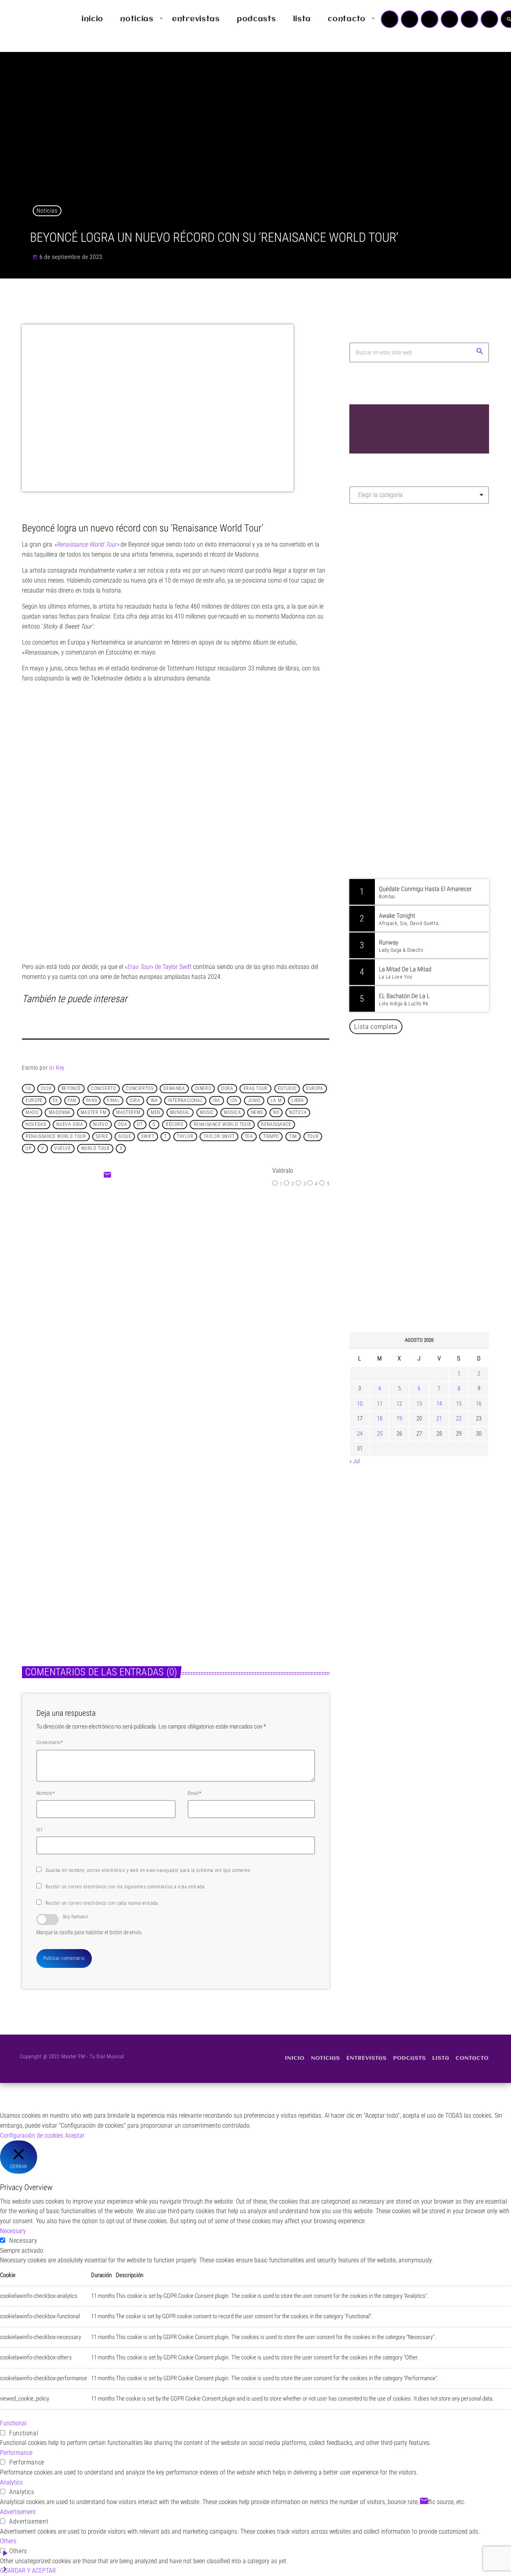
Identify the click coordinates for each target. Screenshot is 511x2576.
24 (360, 1434)
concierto (103, 1089)
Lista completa (376, 1026)
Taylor (185, 1137)
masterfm (128, 1113)
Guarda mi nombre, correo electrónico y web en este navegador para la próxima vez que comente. (149, 1870)
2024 (46, 1089)
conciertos (140, 1089)
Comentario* (50, 1743)
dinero (203, 1089)
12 (399, 1404)
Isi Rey (57, 1068)
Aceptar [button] (75, 2135)
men (155, 1113)
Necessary (23, 2241)
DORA (227, 1089)
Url (39, 1830)
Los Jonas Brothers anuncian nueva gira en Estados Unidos (430, 1164)
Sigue (125, 1137)
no (276, 1113)
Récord (175, 1125)
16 (479, 1404)
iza (234, 1101)
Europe (34, 1101)
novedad (36, 1125)
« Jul (355, 1461)
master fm (93, 1113)
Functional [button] (13, 2423)
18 (380, 1418)
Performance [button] (16, 2453)
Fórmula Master (385, 596)
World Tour (95, 1149)
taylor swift (219, 1137)
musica (233, 1113)
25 (380, 1434)
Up (28, 1149)
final (113, 1101)
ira (217, 1101)
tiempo (271, 1137)
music (207, 1113)
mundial (180, 1113)
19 (399, 1418)
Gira (135, 1101)
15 (459, 1404)
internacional (185, 1101)
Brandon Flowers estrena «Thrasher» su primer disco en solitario (435, 1082)
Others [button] (8, 2541)
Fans (92, 1101)
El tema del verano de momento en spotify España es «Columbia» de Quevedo (213, 1299)
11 (380, 1404)
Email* (195, 1793)
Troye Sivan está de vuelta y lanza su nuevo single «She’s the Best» (431, 1286)
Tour (313, 1137)
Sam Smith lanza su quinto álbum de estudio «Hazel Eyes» (431, 1123)
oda (122, 1125)
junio (254, 1101)
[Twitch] (430, 19)
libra (298, 1101)
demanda (174, 1089)
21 (439, 1418)
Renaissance (276, 1125)
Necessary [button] (13, 2231)
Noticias (47, 211)
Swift (148, 1137)
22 (459, 1418)
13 (419, 1404)
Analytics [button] (11, 2482)
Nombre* (46, 1793)
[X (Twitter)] (410, 19)
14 (439, 1404)
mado (32, 1113)
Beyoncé (71, 1089)
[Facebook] (489, 19)
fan (72, 1101)
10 (28, 1089)
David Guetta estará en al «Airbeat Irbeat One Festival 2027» (428, 1204)
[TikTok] (450, 19)
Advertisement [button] (18, 2512)
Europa (315, 1089)
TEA (249, 1137)
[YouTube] (390, 19)
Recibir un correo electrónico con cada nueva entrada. (102, 1903)
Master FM (373, 581)
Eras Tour (256, 1089)
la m (276, 1101)
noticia (298, 1113)
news (257, 1113)
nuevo (100, 1125)
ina (154, 1101)
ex (55, 1101)
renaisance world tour (223, 1125)
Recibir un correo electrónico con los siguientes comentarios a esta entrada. (126, 1887)
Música (39, 1545)
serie (102, 1137)
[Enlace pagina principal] (30, 19)
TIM (293, 1137)
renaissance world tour (56, 1137)
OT (140, 1125)
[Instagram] (469, 19)
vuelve (63, 1149)
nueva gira (70, 1125)
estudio (287, 1089)
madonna (60, 1113)
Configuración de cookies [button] (32, 2135)
